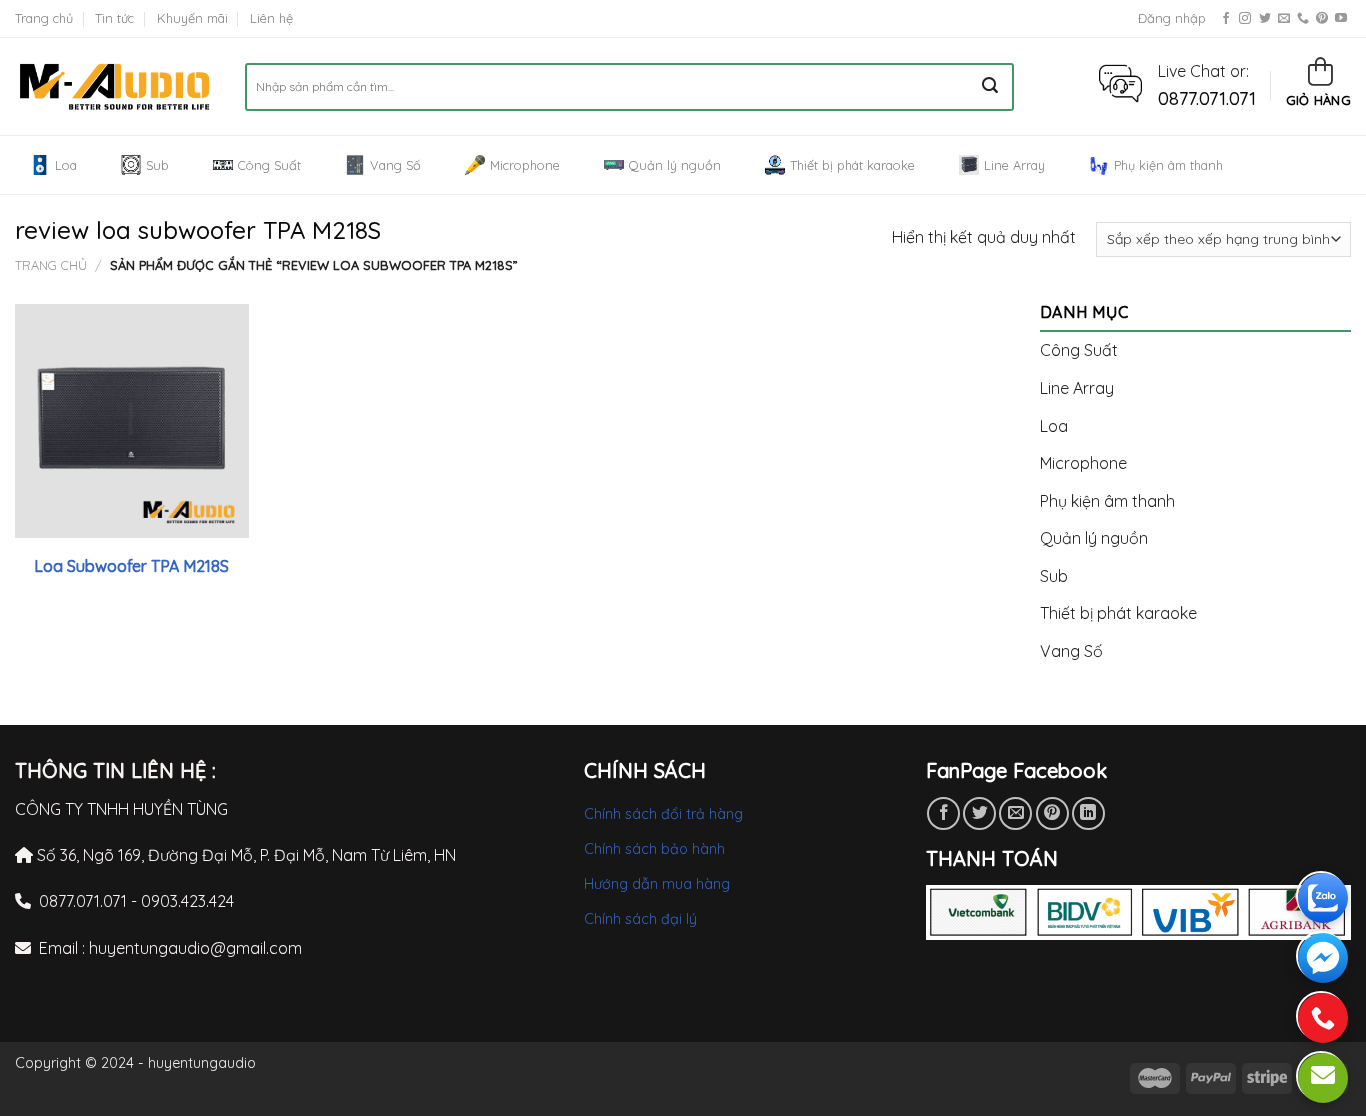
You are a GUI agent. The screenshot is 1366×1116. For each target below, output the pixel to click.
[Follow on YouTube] (1341, 19)
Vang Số (395, 165)
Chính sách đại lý (640, 919)
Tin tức (114, 18)
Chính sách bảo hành (654, 849)
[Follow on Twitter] (1265, 19)
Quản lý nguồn (675, 165)
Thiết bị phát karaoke (852, 165)
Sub (157, 165)
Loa (66, 165)
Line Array (1014, 165)
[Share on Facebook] (943, 813)
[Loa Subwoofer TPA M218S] (132, 421)
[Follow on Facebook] (1226, 19)
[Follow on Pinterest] (1322, 19)
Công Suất (269, 165)
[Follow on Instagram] (1245, 19)
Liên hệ (271, 18)
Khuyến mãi (192, 18)
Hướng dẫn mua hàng (657, 884)
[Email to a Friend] (1015, 813)
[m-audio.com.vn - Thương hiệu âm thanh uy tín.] (115, 86)
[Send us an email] (1284, 19)
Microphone (525, 165)
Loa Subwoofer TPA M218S (131, 566)
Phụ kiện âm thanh (1168, 165)
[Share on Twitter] (979, 813)
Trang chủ (44, 18)
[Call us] (1303, 19)
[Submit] (990, 87)
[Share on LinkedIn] (1088, 813)
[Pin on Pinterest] (1052, 813)
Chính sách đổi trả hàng (663, 814)
